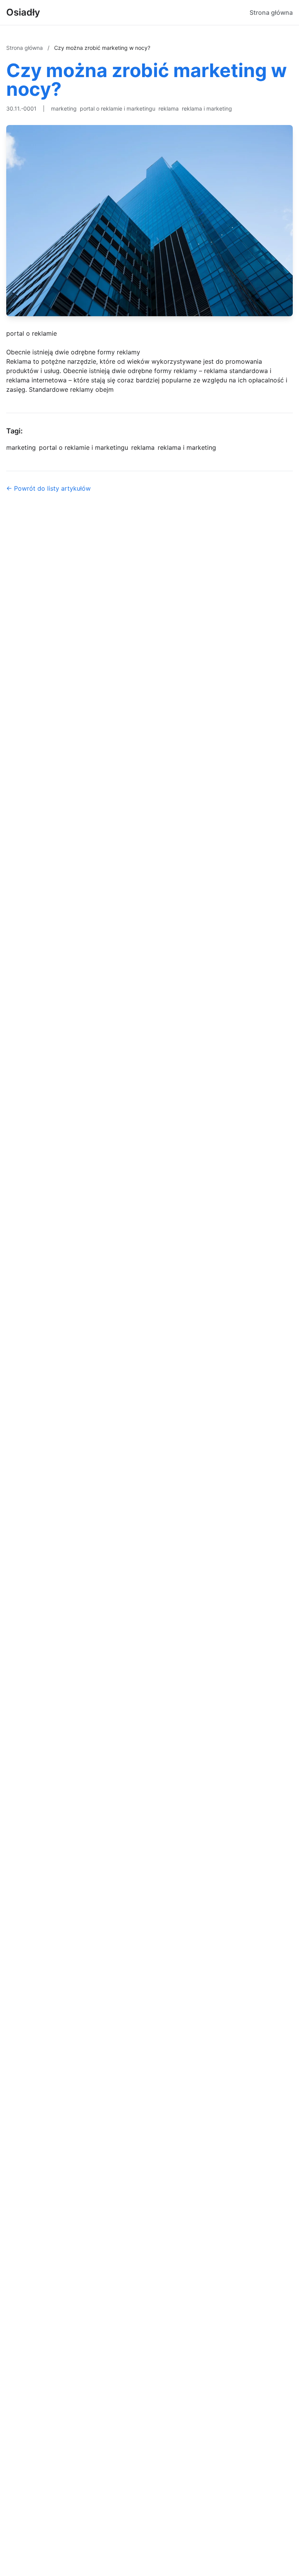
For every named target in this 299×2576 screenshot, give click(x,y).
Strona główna (271, 12)
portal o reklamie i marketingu (118, 108)
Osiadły (23, 12)
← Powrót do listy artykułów (48, 488)
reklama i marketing (207, 108)
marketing (64, 108)
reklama (169, 108)
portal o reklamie (32, 333)
